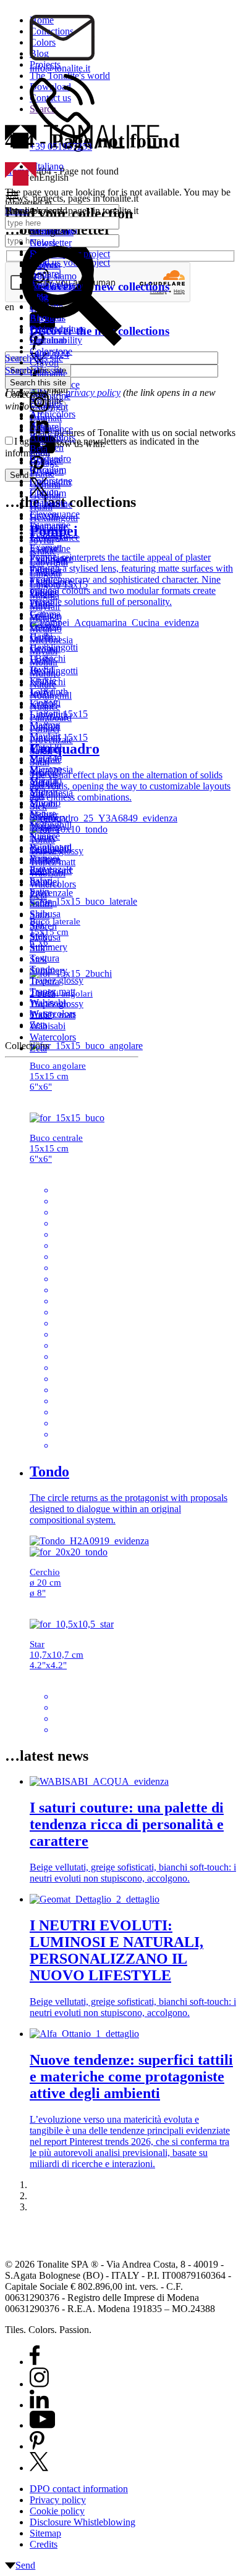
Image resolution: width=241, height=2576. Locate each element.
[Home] (21, 182)
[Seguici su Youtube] (42, 2425)
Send (25, 2565)
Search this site (34, 370)
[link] (38, 415)
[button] (50, 197)
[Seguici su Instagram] (39, 2384)
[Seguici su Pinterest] (37, 2446)
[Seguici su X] (39, 2468)
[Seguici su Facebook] (35, 2362)
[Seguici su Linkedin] (39, 2405)
